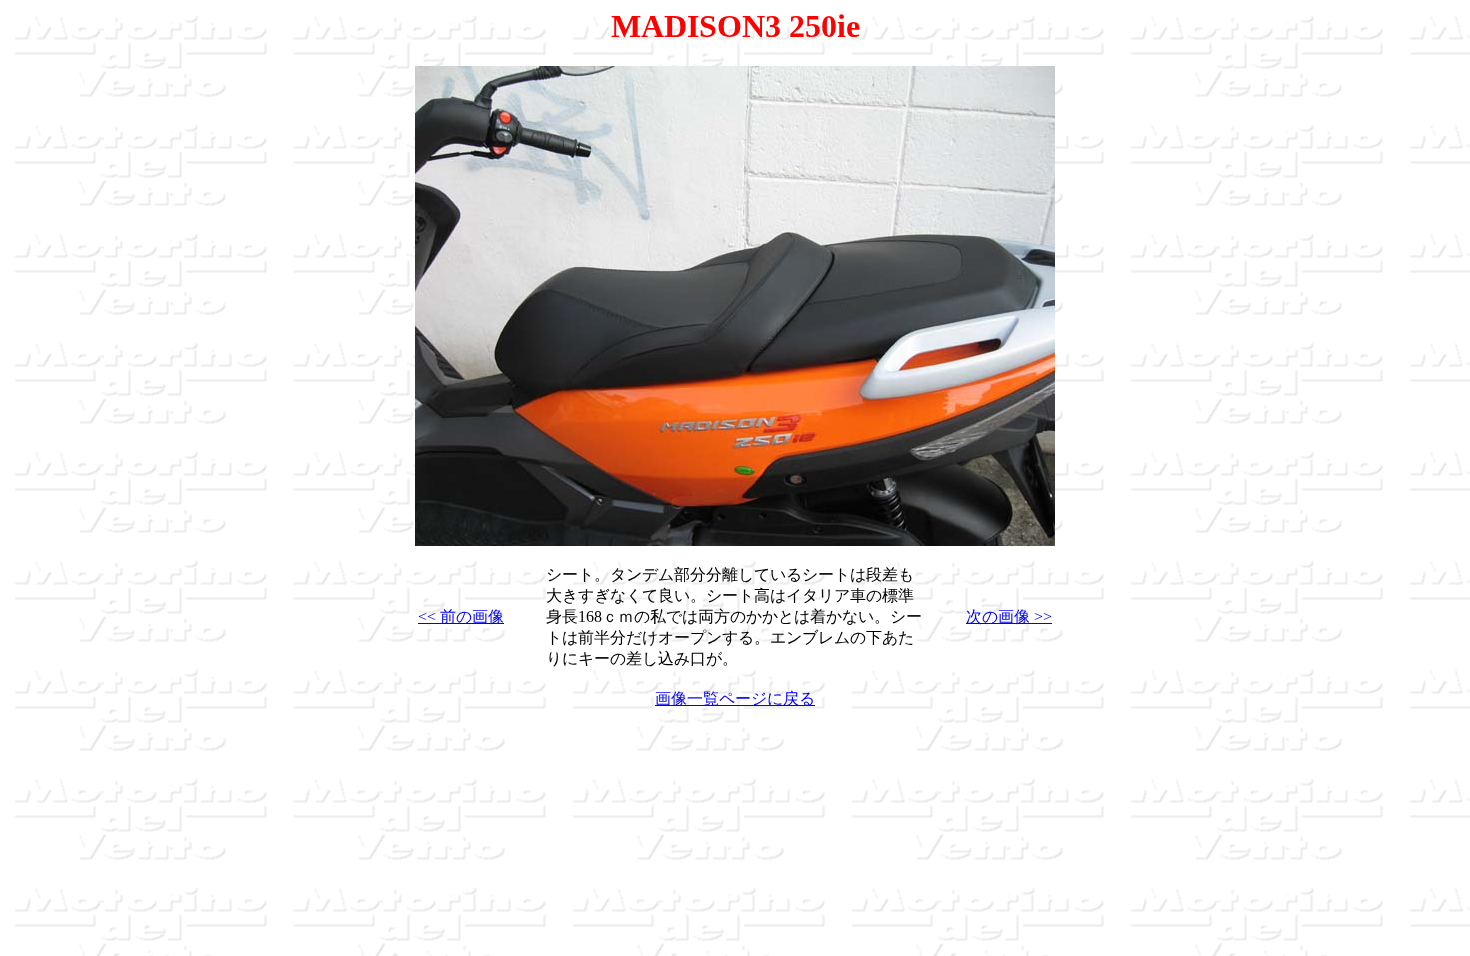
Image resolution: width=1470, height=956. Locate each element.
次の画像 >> (1009, 616)
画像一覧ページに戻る (735, 698)
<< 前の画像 (461, 616)
